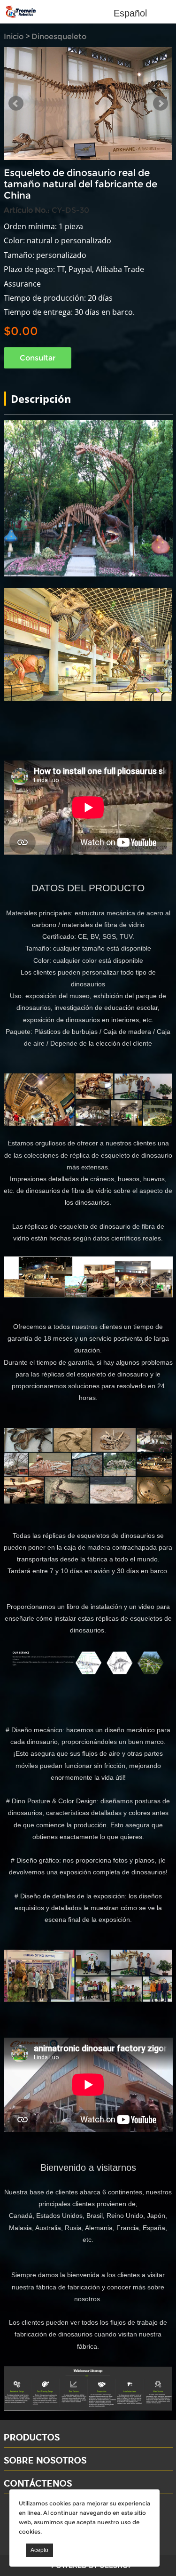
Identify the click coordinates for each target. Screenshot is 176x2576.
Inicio (14, 36)
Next (161, 105)
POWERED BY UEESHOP (92, 2569)
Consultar (38, 361)
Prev (16, 105)
